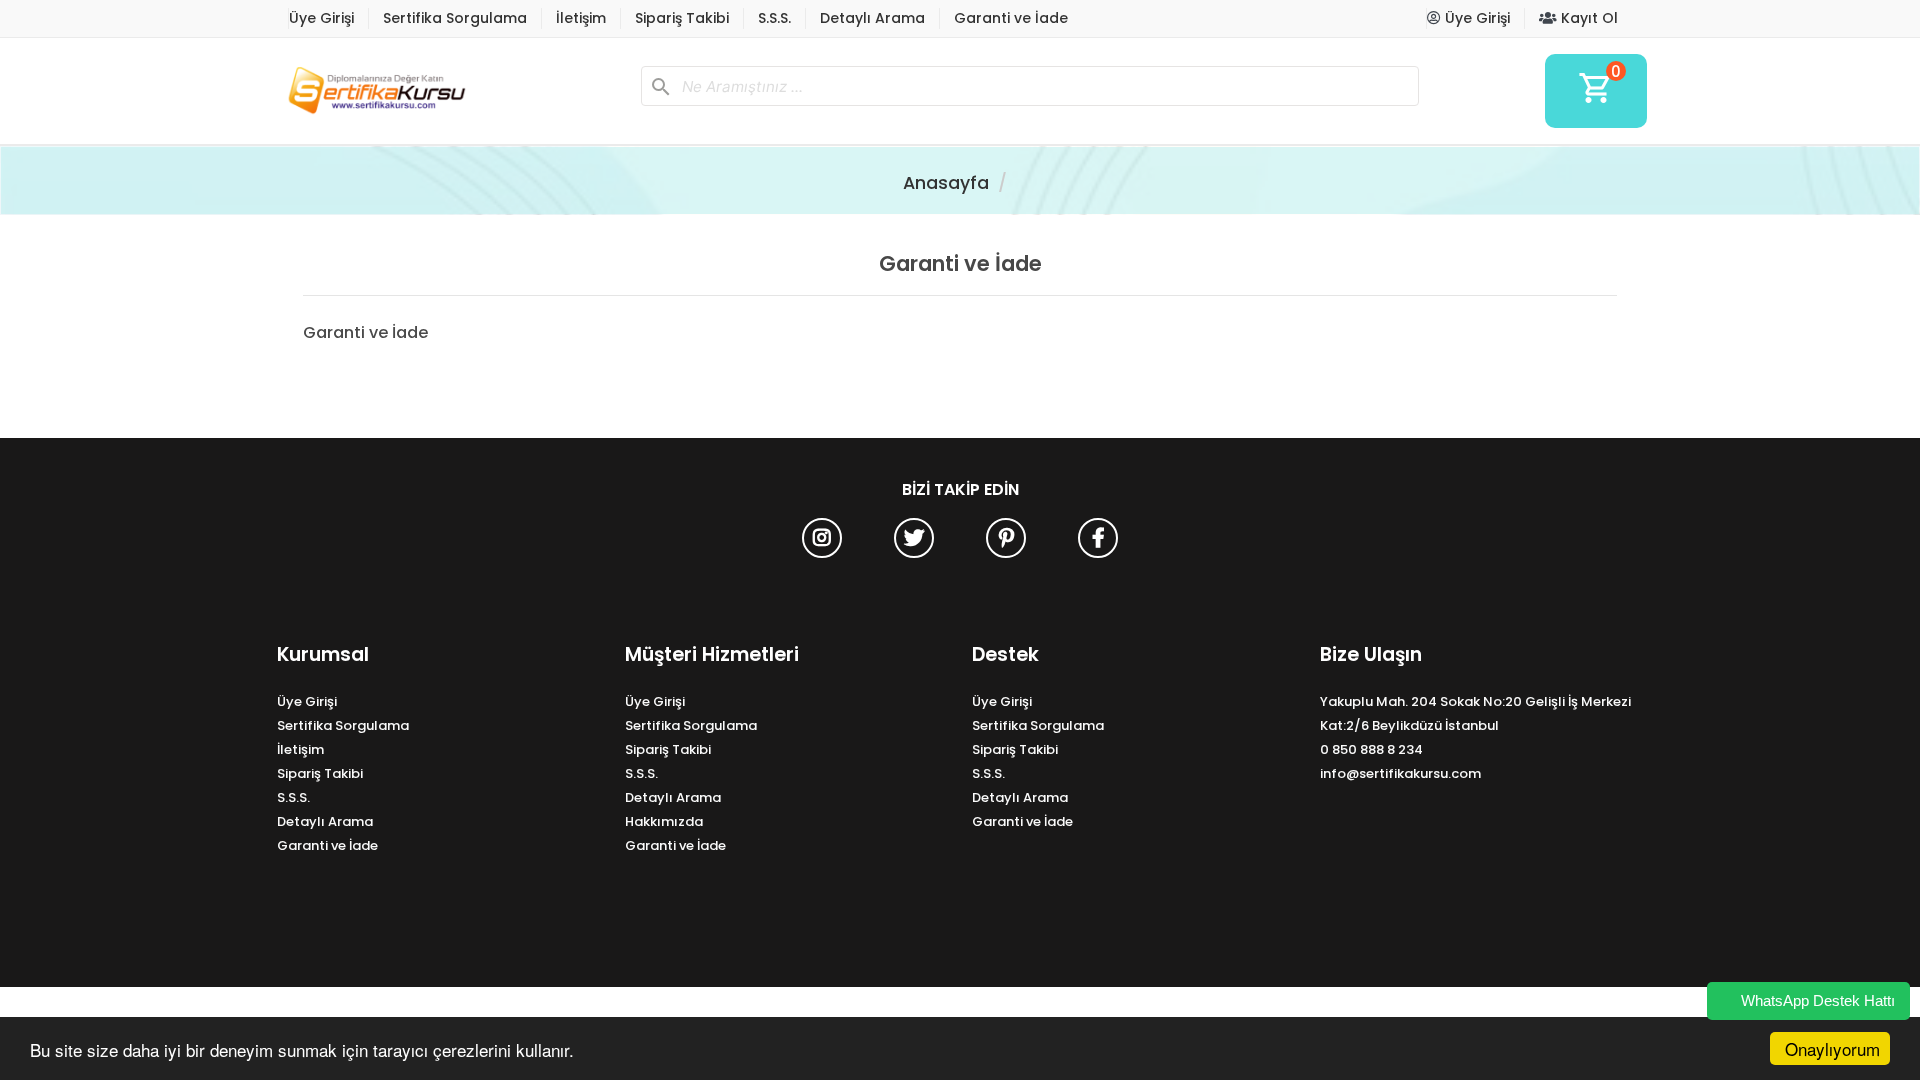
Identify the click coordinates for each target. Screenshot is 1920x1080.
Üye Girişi (321, 18)
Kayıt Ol (1587, 18)
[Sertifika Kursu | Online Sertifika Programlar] (451, 91)
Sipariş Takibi (682, 18)
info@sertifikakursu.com (1400, 773)
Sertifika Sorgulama (455, 18)
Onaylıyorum (1832, 1048)
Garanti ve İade (1011, 18)
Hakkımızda (664, 821)
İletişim (581, 18)
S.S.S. (774, 18)
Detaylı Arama (872, 18)
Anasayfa (946, 183)
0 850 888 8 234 (1371, 749)
